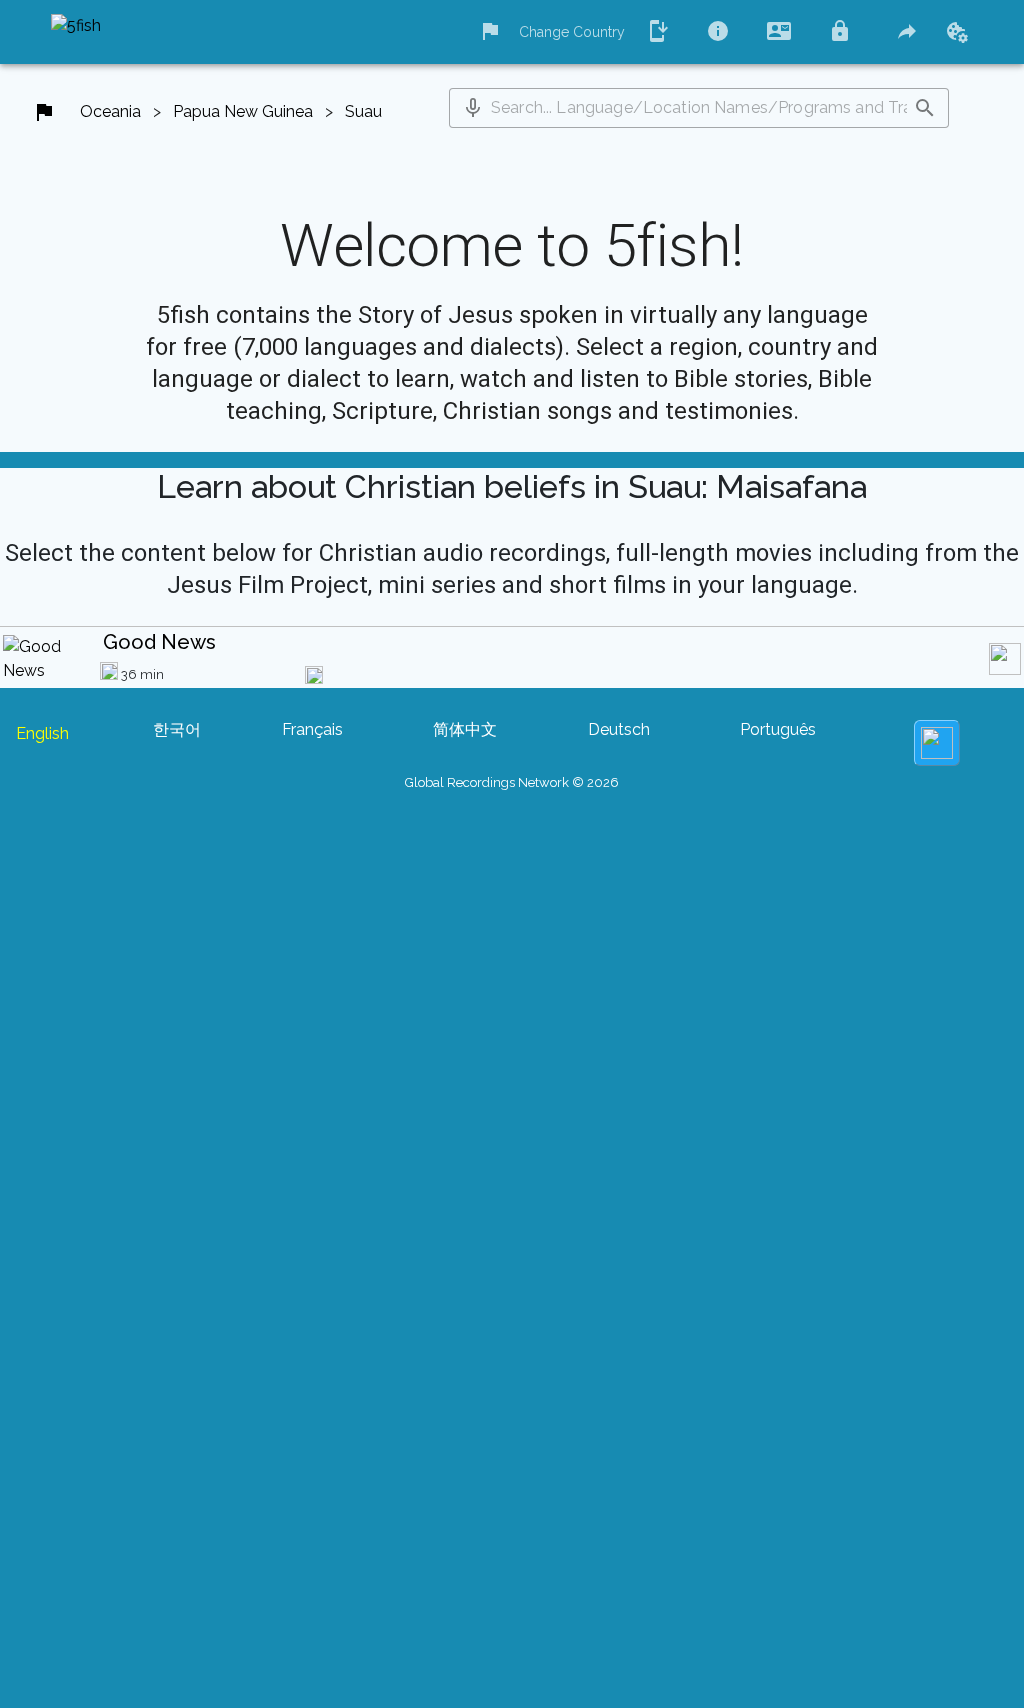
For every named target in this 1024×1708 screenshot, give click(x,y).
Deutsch (619, 729)
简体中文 (465, 729)
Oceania (110, 111)
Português (778, 729)
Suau (363, 111)
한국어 (177, 729)
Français (312, 729)
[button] (473, 108)
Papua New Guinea (243, 111)
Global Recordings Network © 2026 (512, 782)
